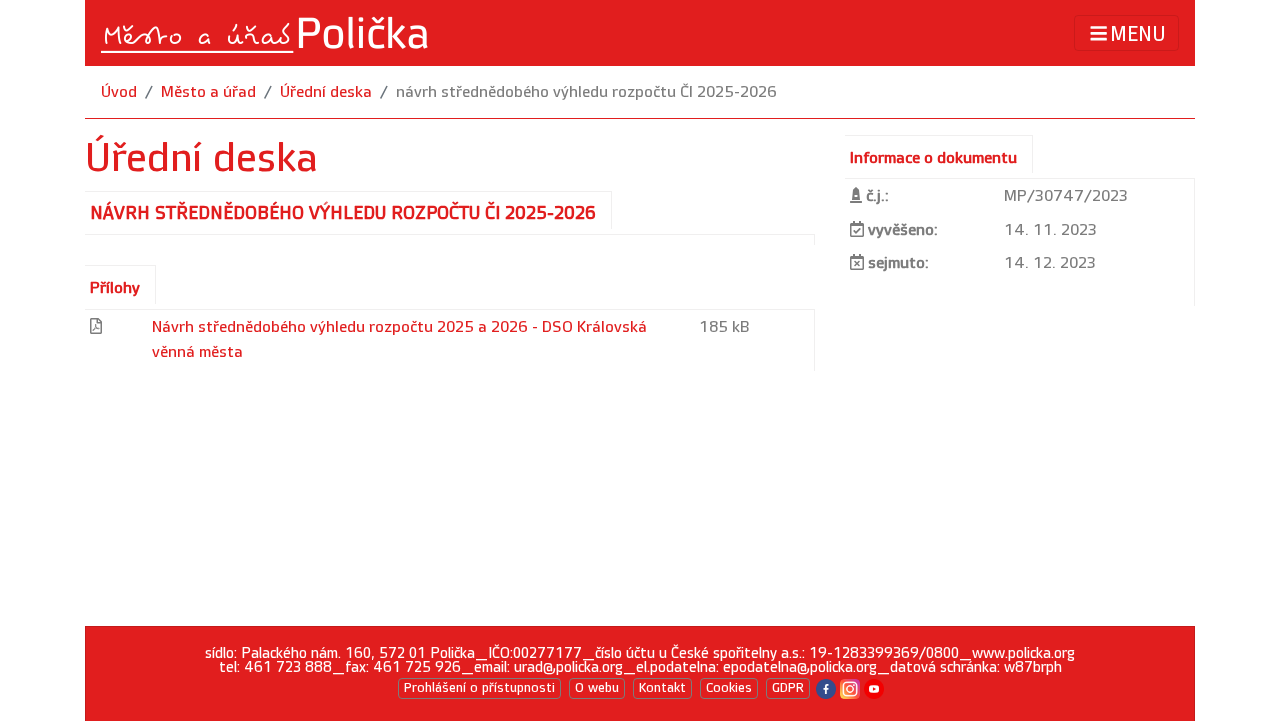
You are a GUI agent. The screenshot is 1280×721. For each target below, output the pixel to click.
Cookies (729, 688)
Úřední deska (326, 92)
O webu (597, 688)
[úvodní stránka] (266, 33)
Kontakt (662, 688)
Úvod (119, 92)
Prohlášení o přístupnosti (479, 688)
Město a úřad (208, 92)
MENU (1138, 34)
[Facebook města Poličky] (826, 687)
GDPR (788, 688)
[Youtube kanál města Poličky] (874, 687)
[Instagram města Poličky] (850, 687)
